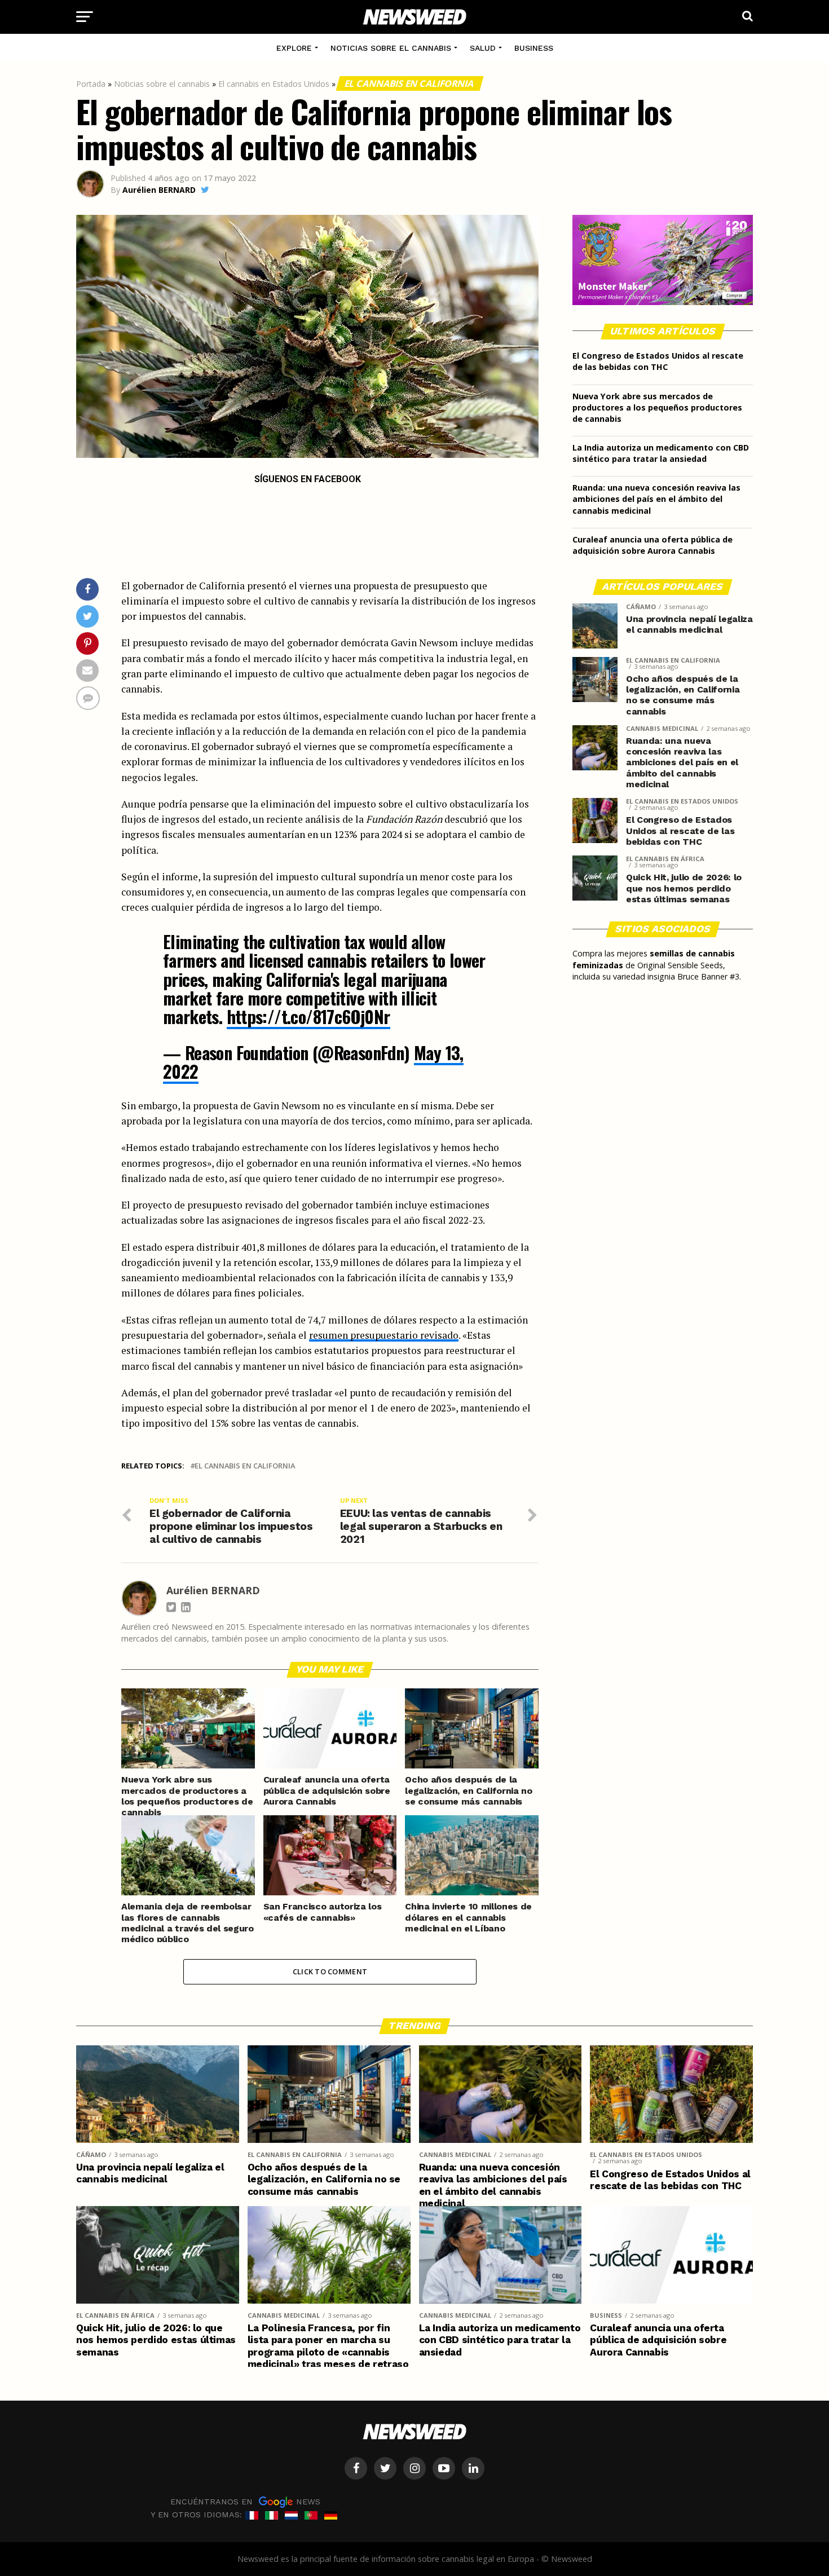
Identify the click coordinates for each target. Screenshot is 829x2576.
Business (534, 48)
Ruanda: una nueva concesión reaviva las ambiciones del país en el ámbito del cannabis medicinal (656, 499)
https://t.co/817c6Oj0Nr (308, 1016)
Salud (483, 48)
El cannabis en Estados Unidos (274, 84)
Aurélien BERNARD (159, 190)
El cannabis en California (410, 83)
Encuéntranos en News (245, 2501)
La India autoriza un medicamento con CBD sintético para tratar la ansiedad (661, 453)
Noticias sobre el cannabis (391, 48)
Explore (294, 48)
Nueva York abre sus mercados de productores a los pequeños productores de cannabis (657, 407)
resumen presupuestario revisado (384, 1335)
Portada (91, 84)
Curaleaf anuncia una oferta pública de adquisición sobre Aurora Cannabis (652, 545)
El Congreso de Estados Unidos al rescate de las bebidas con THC (658, 361)
